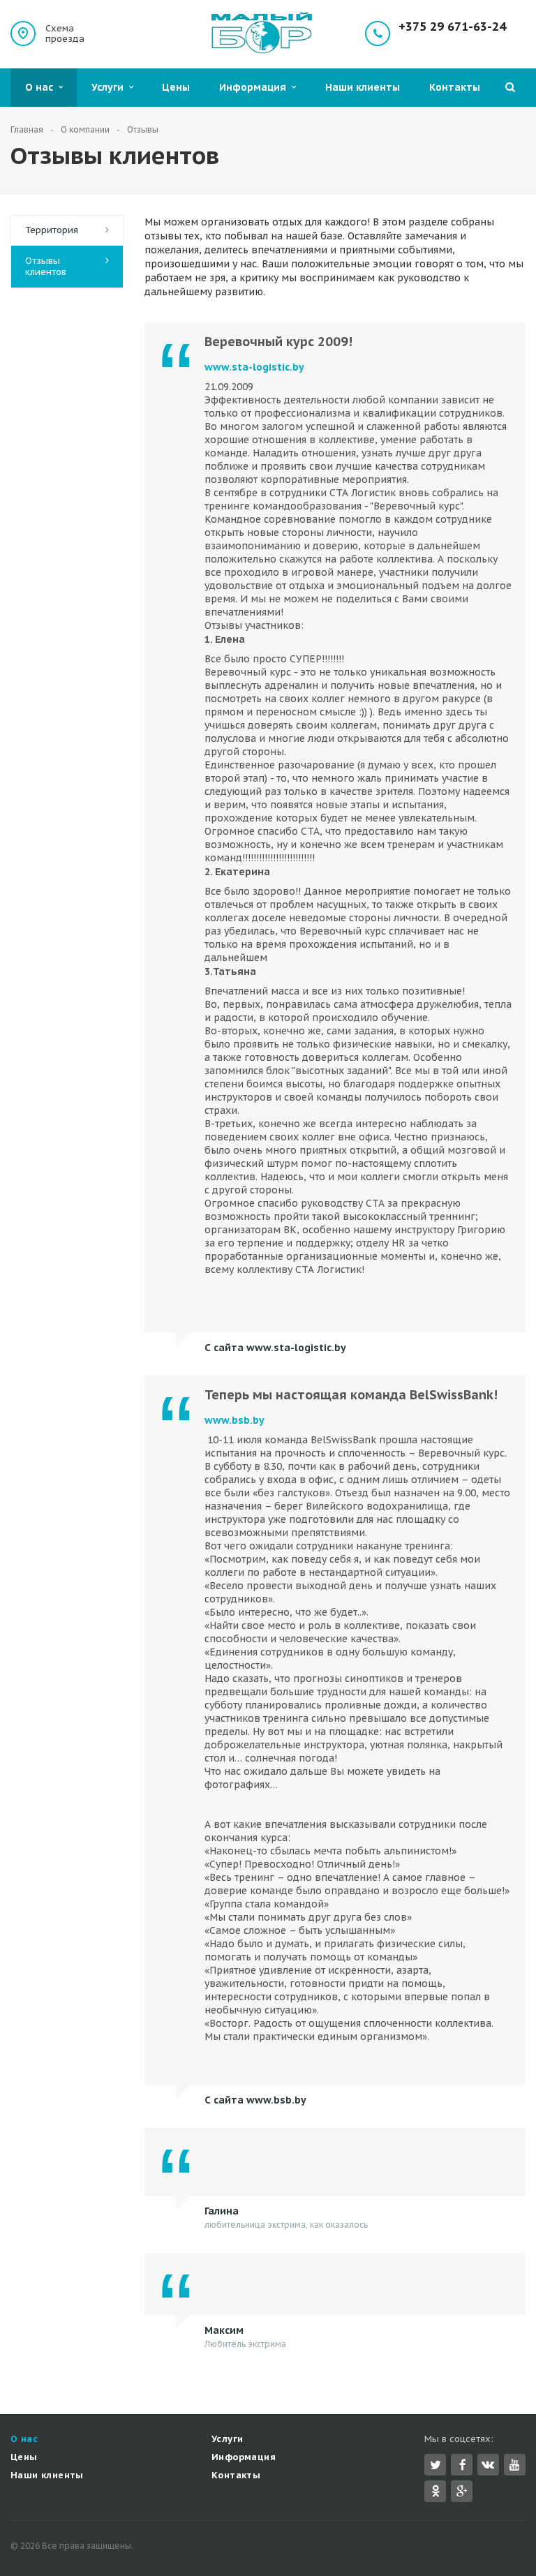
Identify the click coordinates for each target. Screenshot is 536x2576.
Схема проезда (65, 33)
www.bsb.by (234, 1420)
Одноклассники (435, 2491)
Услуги (110, 87)
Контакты (455, 87)
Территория (52, 230)
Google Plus (462, 2491)
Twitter (435, 2465)
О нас (42, 87)
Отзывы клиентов (46, 266)
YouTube (515, 2465)
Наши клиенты (363, 87)
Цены (176, 87)
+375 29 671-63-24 (452, 27)
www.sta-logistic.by (254, 367)
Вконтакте (488, 2465)
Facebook (462, 2465)
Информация (255, 87)
